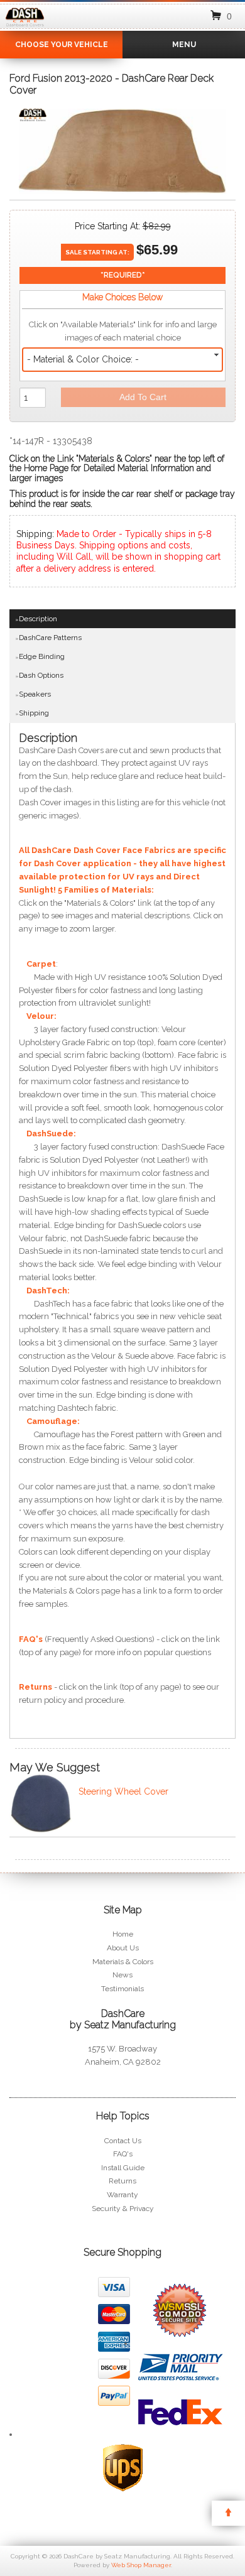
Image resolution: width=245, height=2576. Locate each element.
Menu (184, 45)
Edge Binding (42, 656)
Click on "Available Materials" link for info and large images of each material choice (123, 331)
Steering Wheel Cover (123, 1791)
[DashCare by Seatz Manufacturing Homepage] (25, 27)
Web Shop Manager (141, 2565)
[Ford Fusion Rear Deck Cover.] (122, 154)
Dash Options (41, 675)
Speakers (35, 694)
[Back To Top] (228, 2513)
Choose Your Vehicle (62, 45)
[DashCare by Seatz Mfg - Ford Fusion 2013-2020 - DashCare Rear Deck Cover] (33, 118)
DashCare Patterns (50, 638)
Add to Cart (143, 397)
